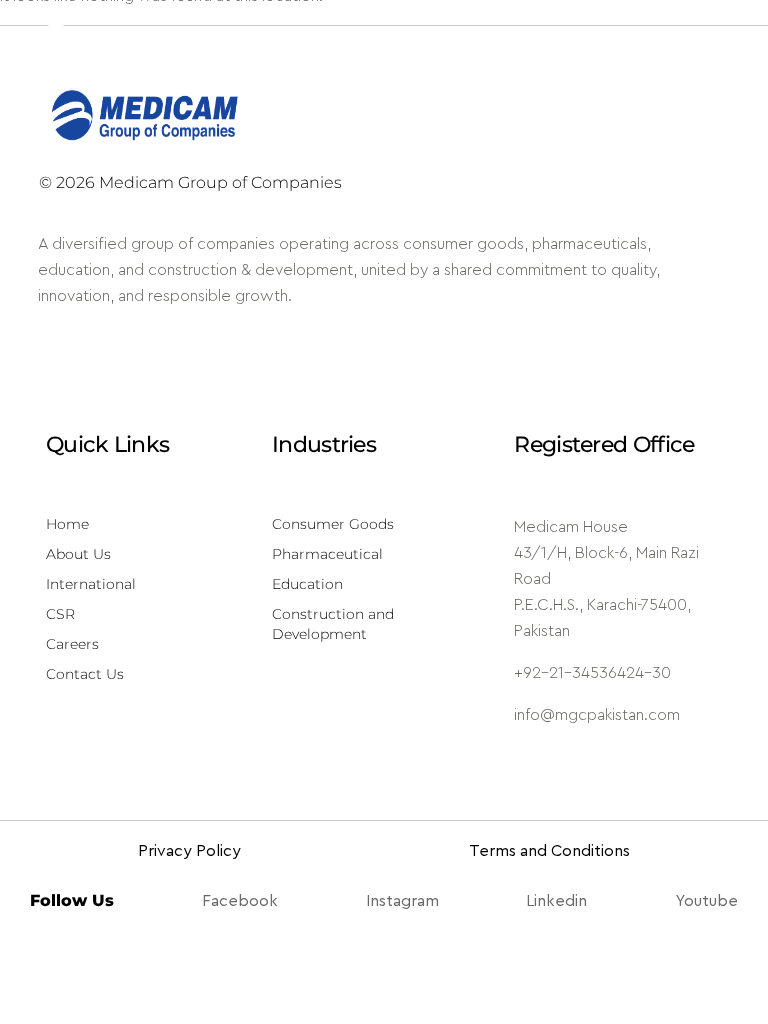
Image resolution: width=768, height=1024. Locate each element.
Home (67, 524)
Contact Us (85, 674)
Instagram (402, 901)
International (91, 584)
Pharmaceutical (327, 554)
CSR (60, 614)
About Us (78, 554)
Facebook (240, 901)
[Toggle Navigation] (724, 45)
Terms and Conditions (549, 851)
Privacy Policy (189, 851)
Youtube (706, 901)
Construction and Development (333, 624)
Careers (72, 644)
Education (307, 584)
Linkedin (556, 901)
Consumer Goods (333, 524)
